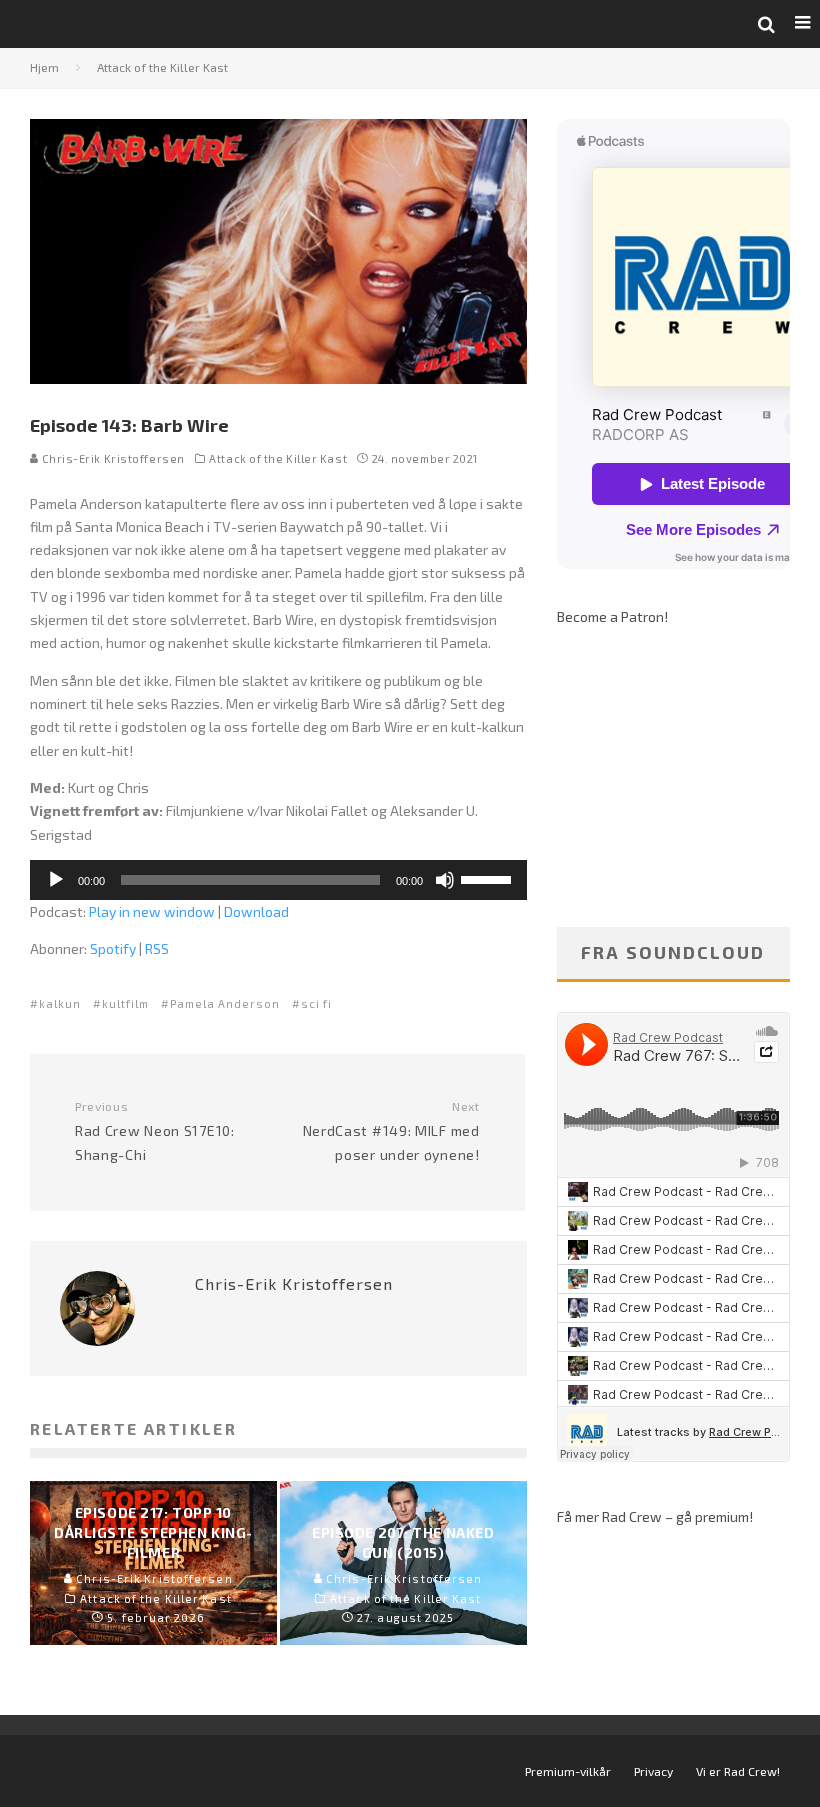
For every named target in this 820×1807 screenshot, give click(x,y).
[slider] (489, 878)
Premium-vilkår (568, 1771)
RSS (157, 948)
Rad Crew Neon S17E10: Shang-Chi (155, 1131)
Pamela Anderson (225, 1003)
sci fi (316, 1003)
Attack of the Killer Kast (278, 458)
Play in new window (152, 911)
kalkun (60, 1003)
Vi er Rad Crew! (738, 1771)
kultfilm (125, 1003)
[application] (278, 880)
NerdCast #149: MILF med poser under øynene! (391, 1131)
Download (256, 911)
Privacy (653, 1771)
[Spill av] (56, 880)
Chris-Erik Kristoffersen (112, 458)
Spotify (113, 948)
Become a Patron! (612, 616)
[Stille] (445, 880)
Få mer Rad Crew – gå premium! (655, 1516)
